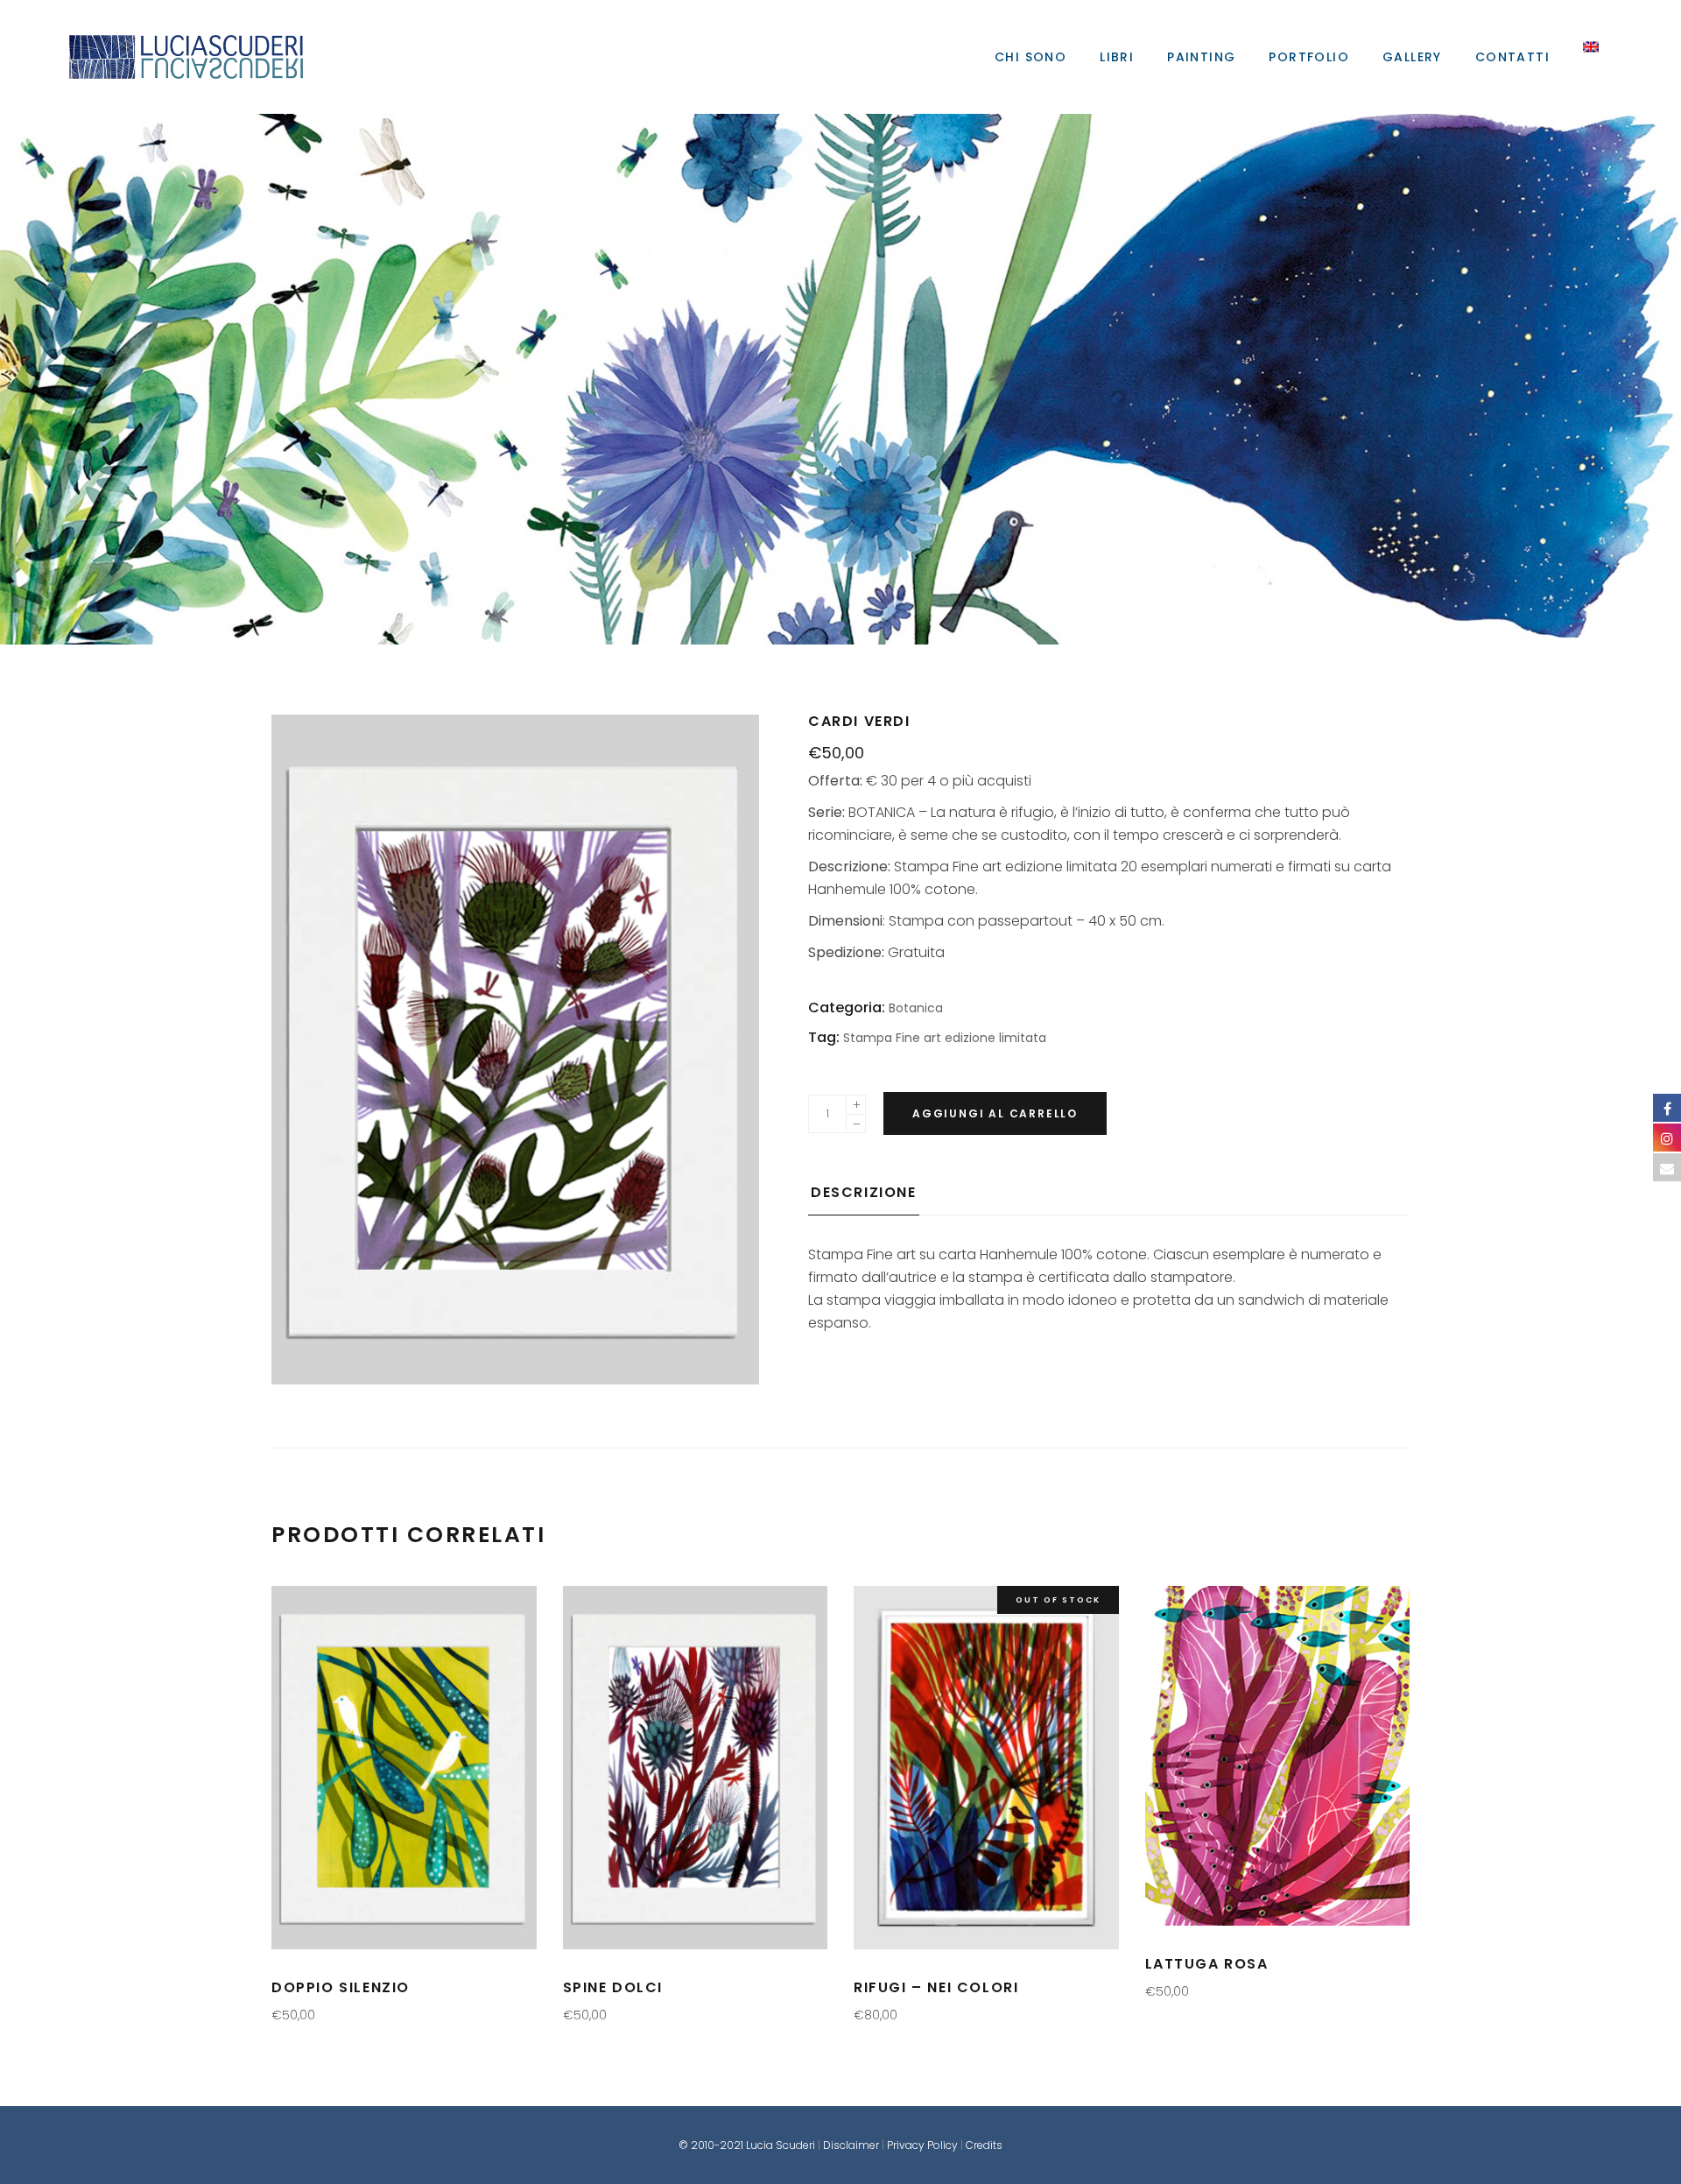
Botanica (842, 380)
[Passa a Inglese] (1591, 57)
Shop (838, 380)
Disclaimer (851, 2145)
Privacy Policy (922, 2145)
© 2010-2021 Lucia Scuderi (748, 2145)
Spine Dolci (613, 1987)
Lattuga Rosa (1207, 1964)
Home (834, 380)
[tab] (864, 1198)
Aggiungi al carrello (995, 1113)
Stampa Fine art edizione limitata (945, 1038)
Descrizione (864, 1192)
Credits (984, 2145)
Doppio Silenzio (341, 1987)
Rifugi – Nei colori (936, 1987)
